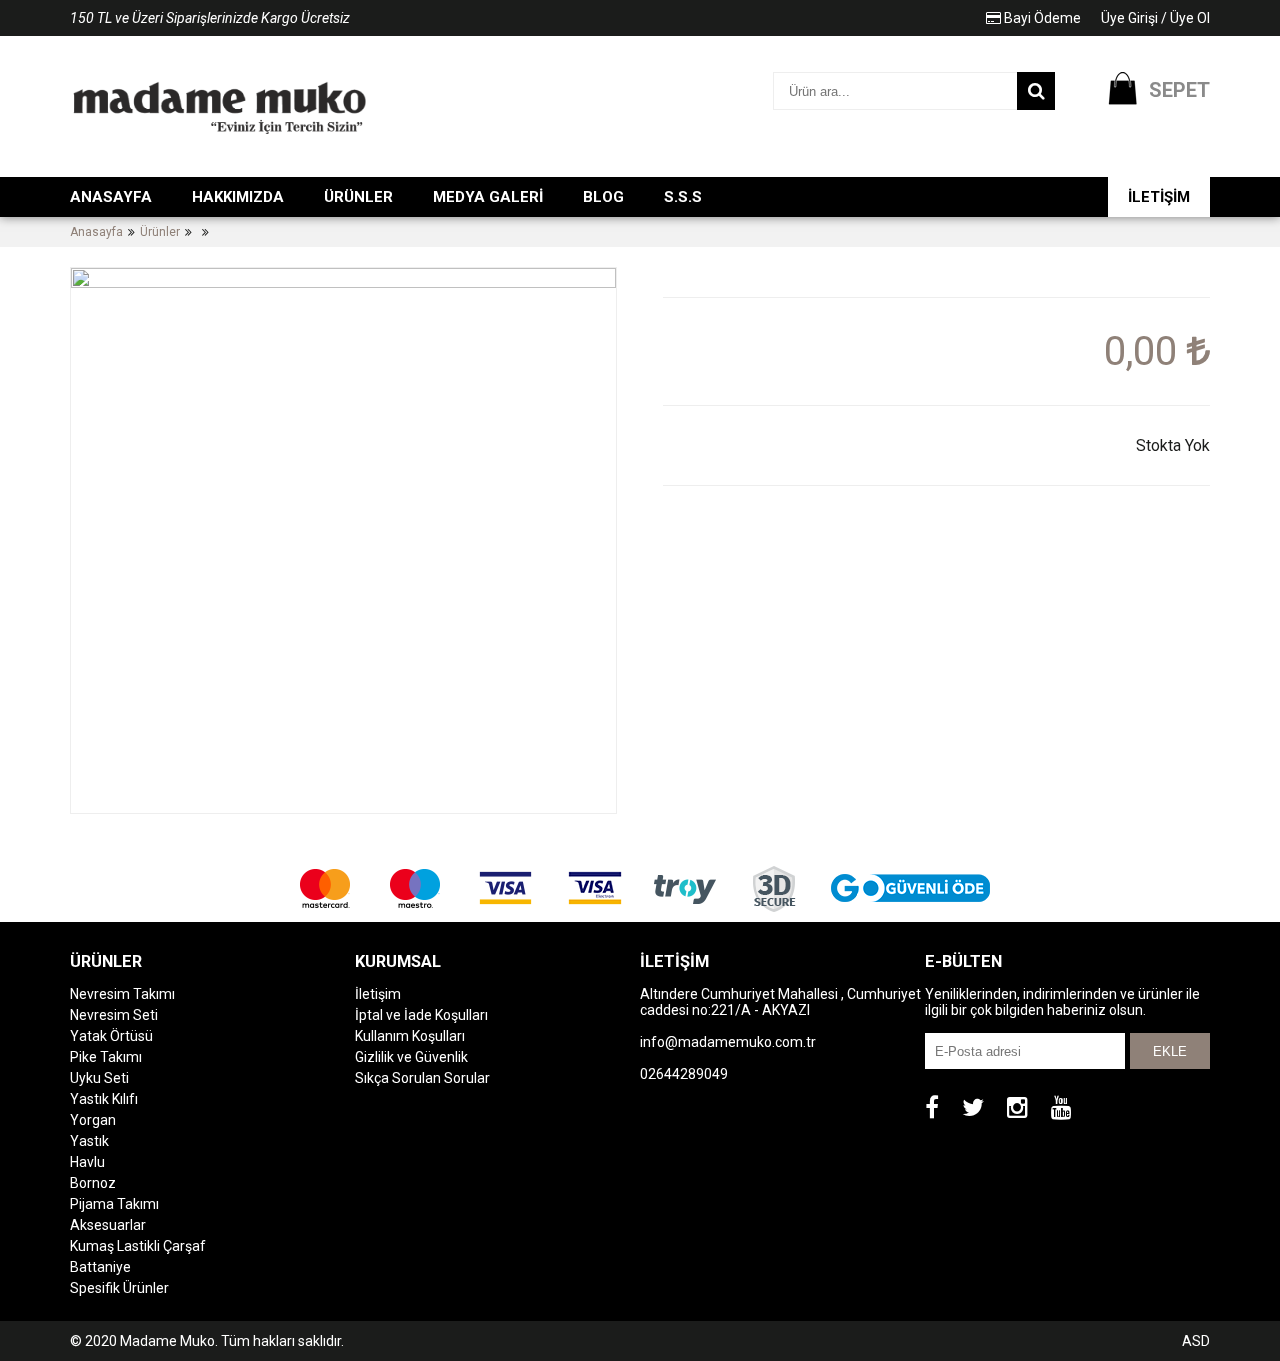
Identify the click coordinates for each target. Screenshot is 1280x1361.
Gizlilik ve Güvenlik (411, 1057)
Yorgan (93, 1120)
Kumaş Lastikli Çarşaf (138, 1246)
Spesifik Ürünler (119, 1288)
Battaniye (100, 1267)
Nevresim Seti (114, 1015)
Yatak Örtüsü (111, 1036)
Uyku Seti (99, 1078)
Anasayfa (96, 232)
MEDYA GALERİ (488, 197)
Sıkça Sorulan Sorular (422, 1078)
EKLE (1170, 1051)
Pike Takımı (106, 1057)
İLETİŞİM (1159, 197)
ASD (1196, 1341)
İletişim (378, 994)
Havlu (87, 1162)
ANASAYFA (111, 197)
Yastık (89, 1141)
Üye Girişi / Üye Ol (1155, 18)
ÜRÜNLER (358, 197)
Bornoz (93, 1183)
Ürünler (160, 232)
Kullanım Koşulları (410, 1036)
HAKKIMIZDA (238, 197)
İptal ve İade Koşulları (421, 1015)
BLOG (603, 197)
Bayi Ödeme (1041, 18)
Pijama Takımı (114, 1204)
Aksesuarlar (108, 1225)
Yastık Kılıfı (104, 1099)
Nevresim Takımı (122, 994)
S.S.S (683, 197)
